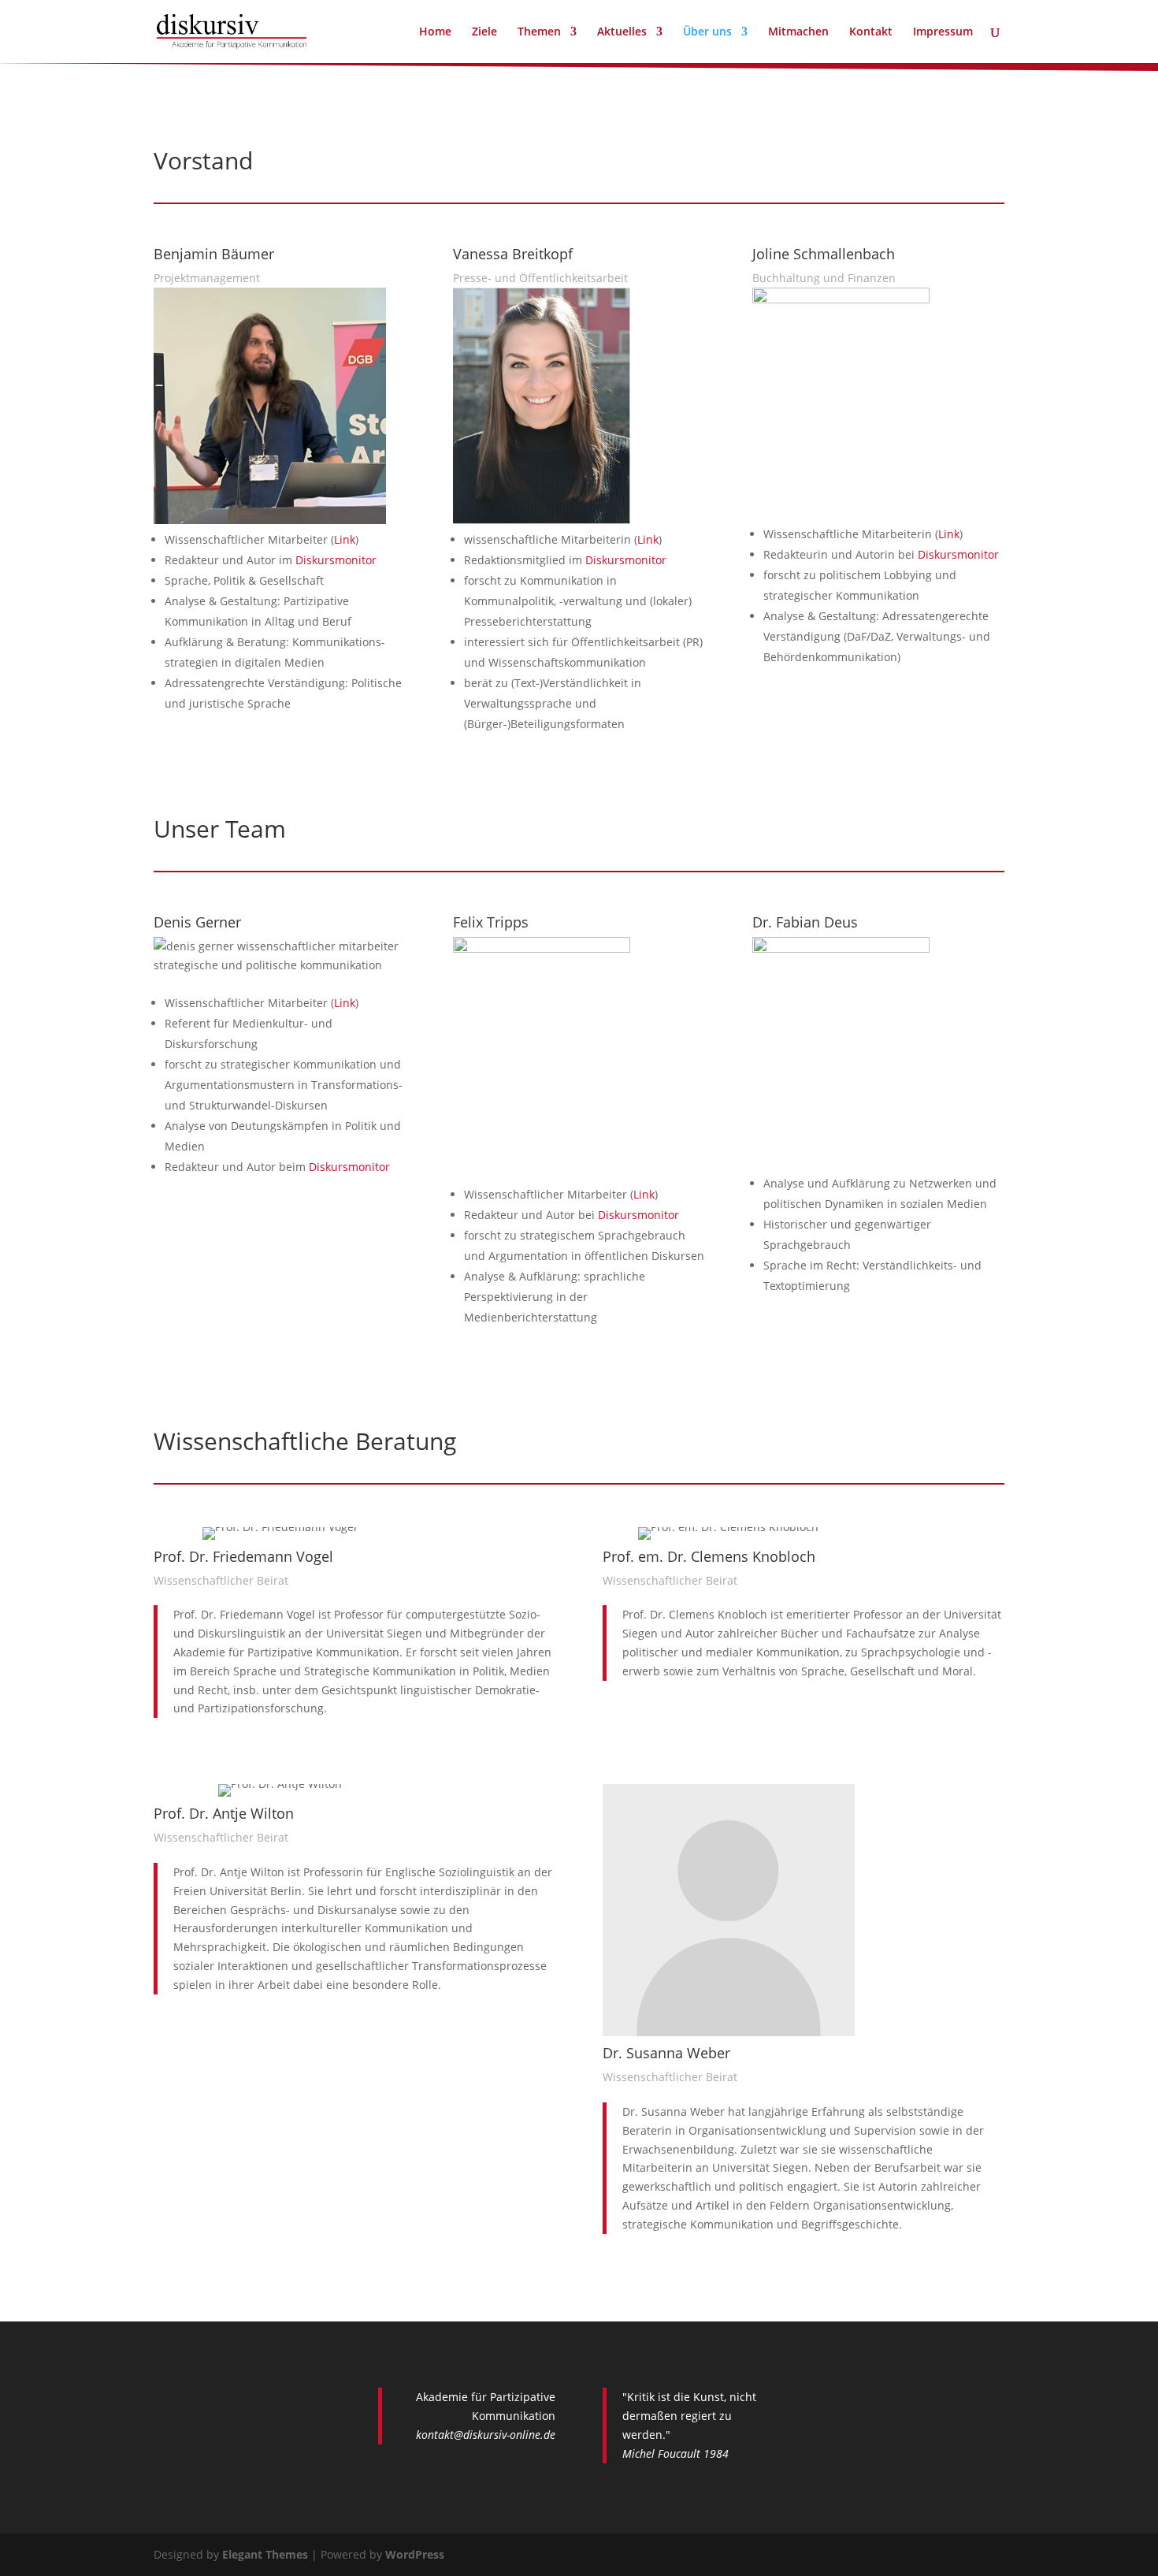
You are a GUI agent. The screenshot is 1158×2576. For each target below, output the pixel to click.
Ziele (484, 32)
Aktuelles (622, 32)
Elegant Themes (265, 2554)
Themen (539, 32)
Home (435, 32)
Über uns (707, 32)
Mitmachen (798, 32)
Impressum (943, 32)
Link (345, 539)
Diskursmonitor (336, 560)
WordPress (415, 2554)
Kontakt (871, 32)
